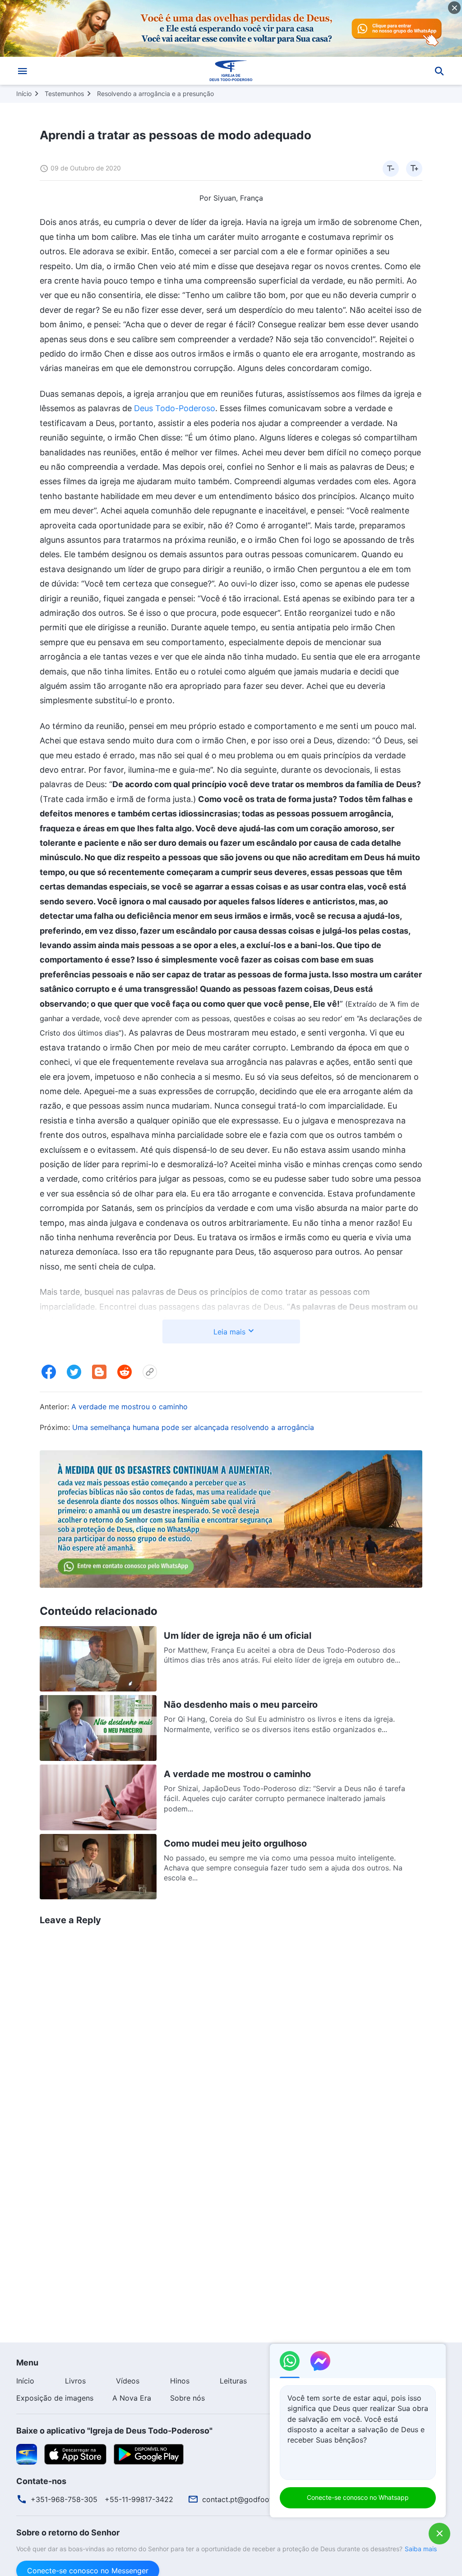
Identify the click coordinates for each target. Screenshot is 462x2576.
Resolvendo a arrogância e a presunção (155, 94)
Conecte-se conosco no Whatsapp (358, 2497)
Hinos (180, 2381)
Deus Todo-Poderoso (175, 408)
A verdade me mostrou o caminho (129, 1407)
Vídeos (128, 2381)
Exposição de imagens (55, 2398)
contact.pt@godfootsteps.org (253, 2499)
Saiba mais (421, 2549)
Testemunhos (64, 94)
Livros (75, 2381)
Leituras (233, 2381)
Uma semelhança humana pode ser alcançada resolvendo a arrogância (193, 1427)
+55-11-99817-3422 (139, 2499)
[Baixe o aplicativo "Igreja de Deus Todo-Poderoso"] (27, 2453)
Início (24, 94)
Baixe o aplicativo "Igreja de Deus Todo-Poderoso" (114, 2431)
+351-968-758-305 (64, 2499)
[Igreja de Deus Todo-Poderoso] (231, 71)
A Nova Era (132, 2398)
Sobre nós (187, 2398)
